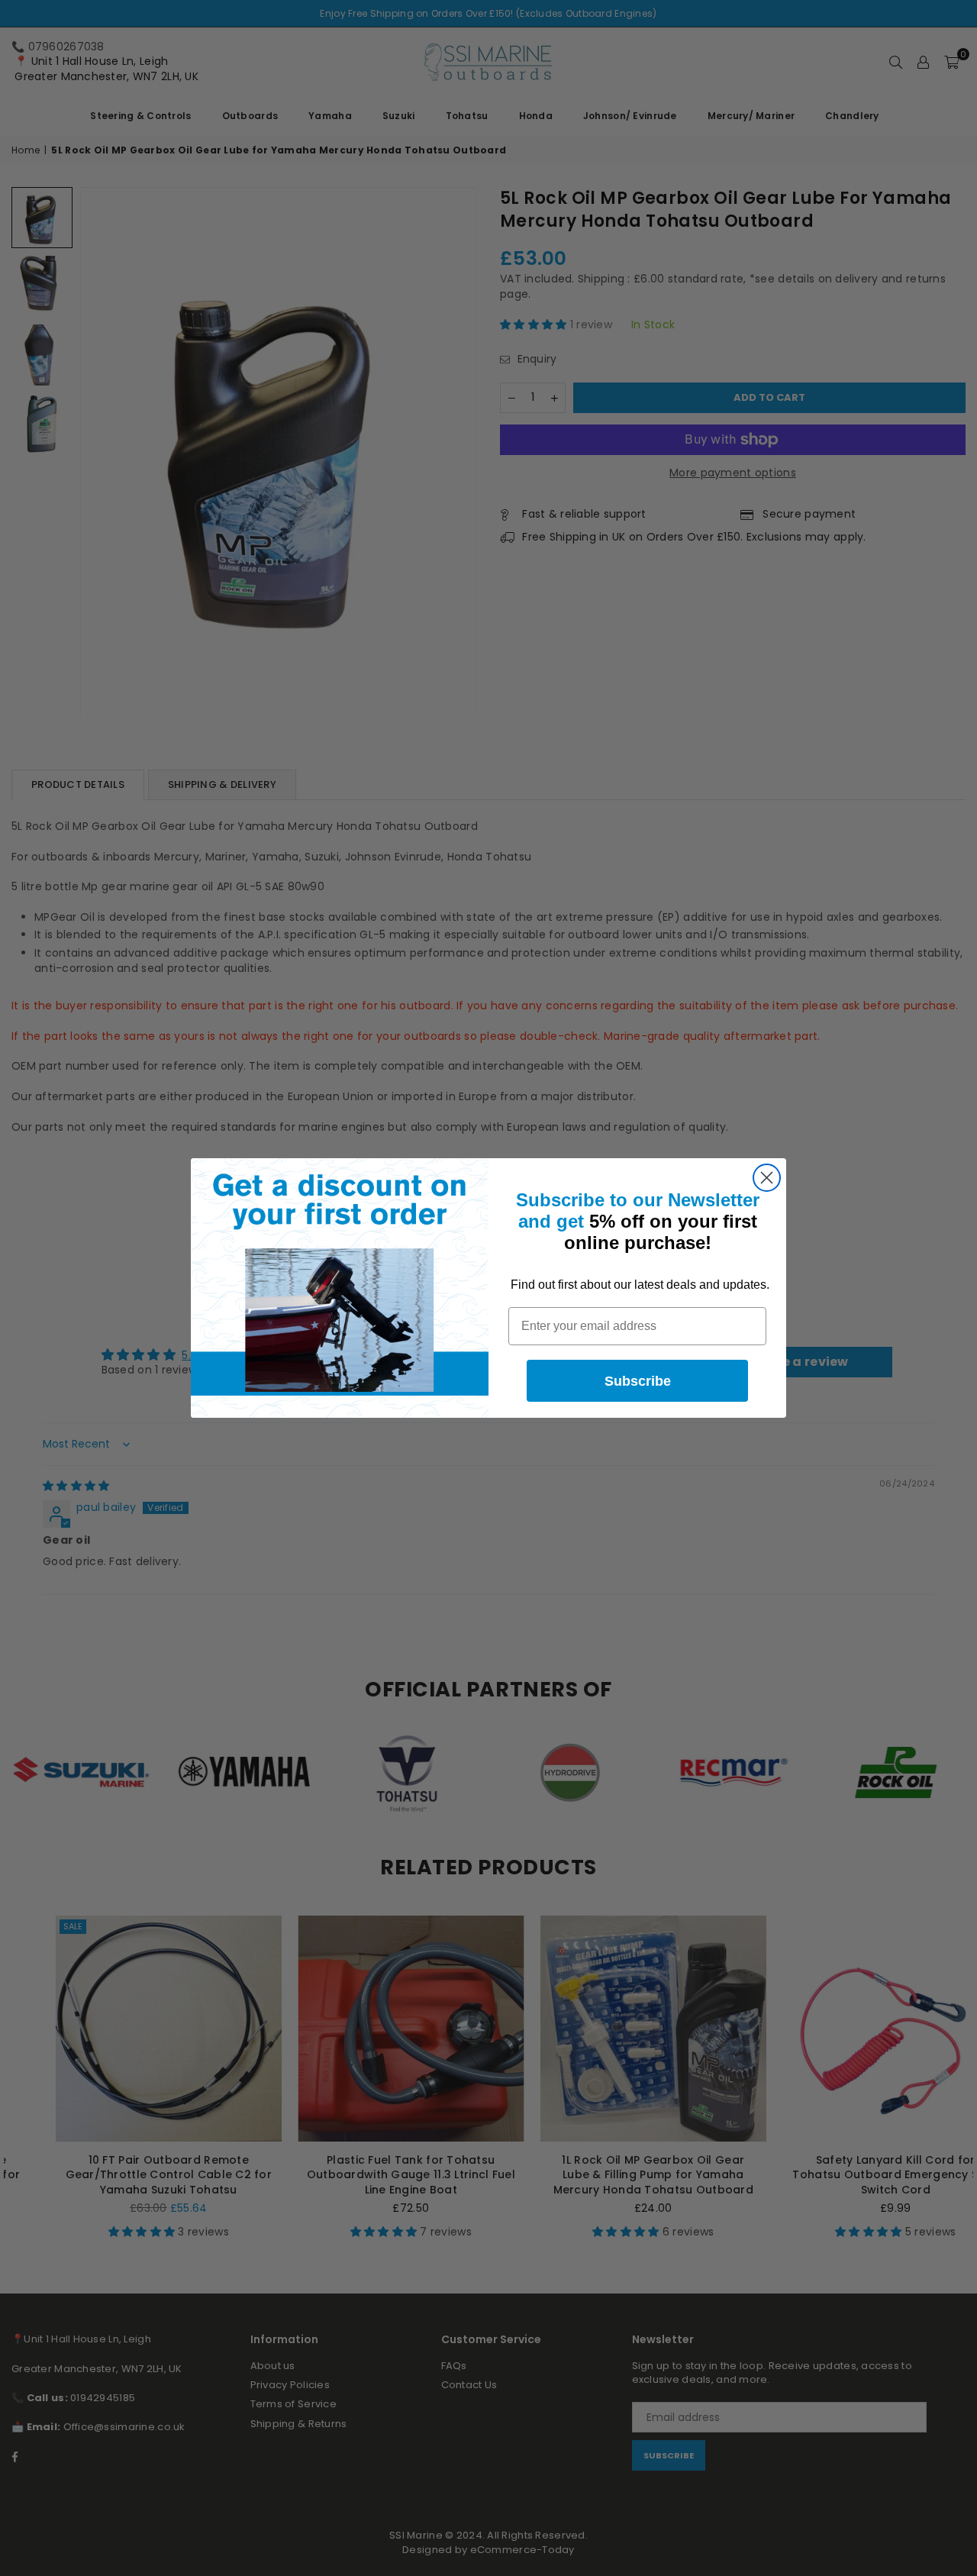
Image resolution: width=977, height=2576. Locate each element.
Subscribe (638, 1381)
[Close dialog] (767, 1178)
